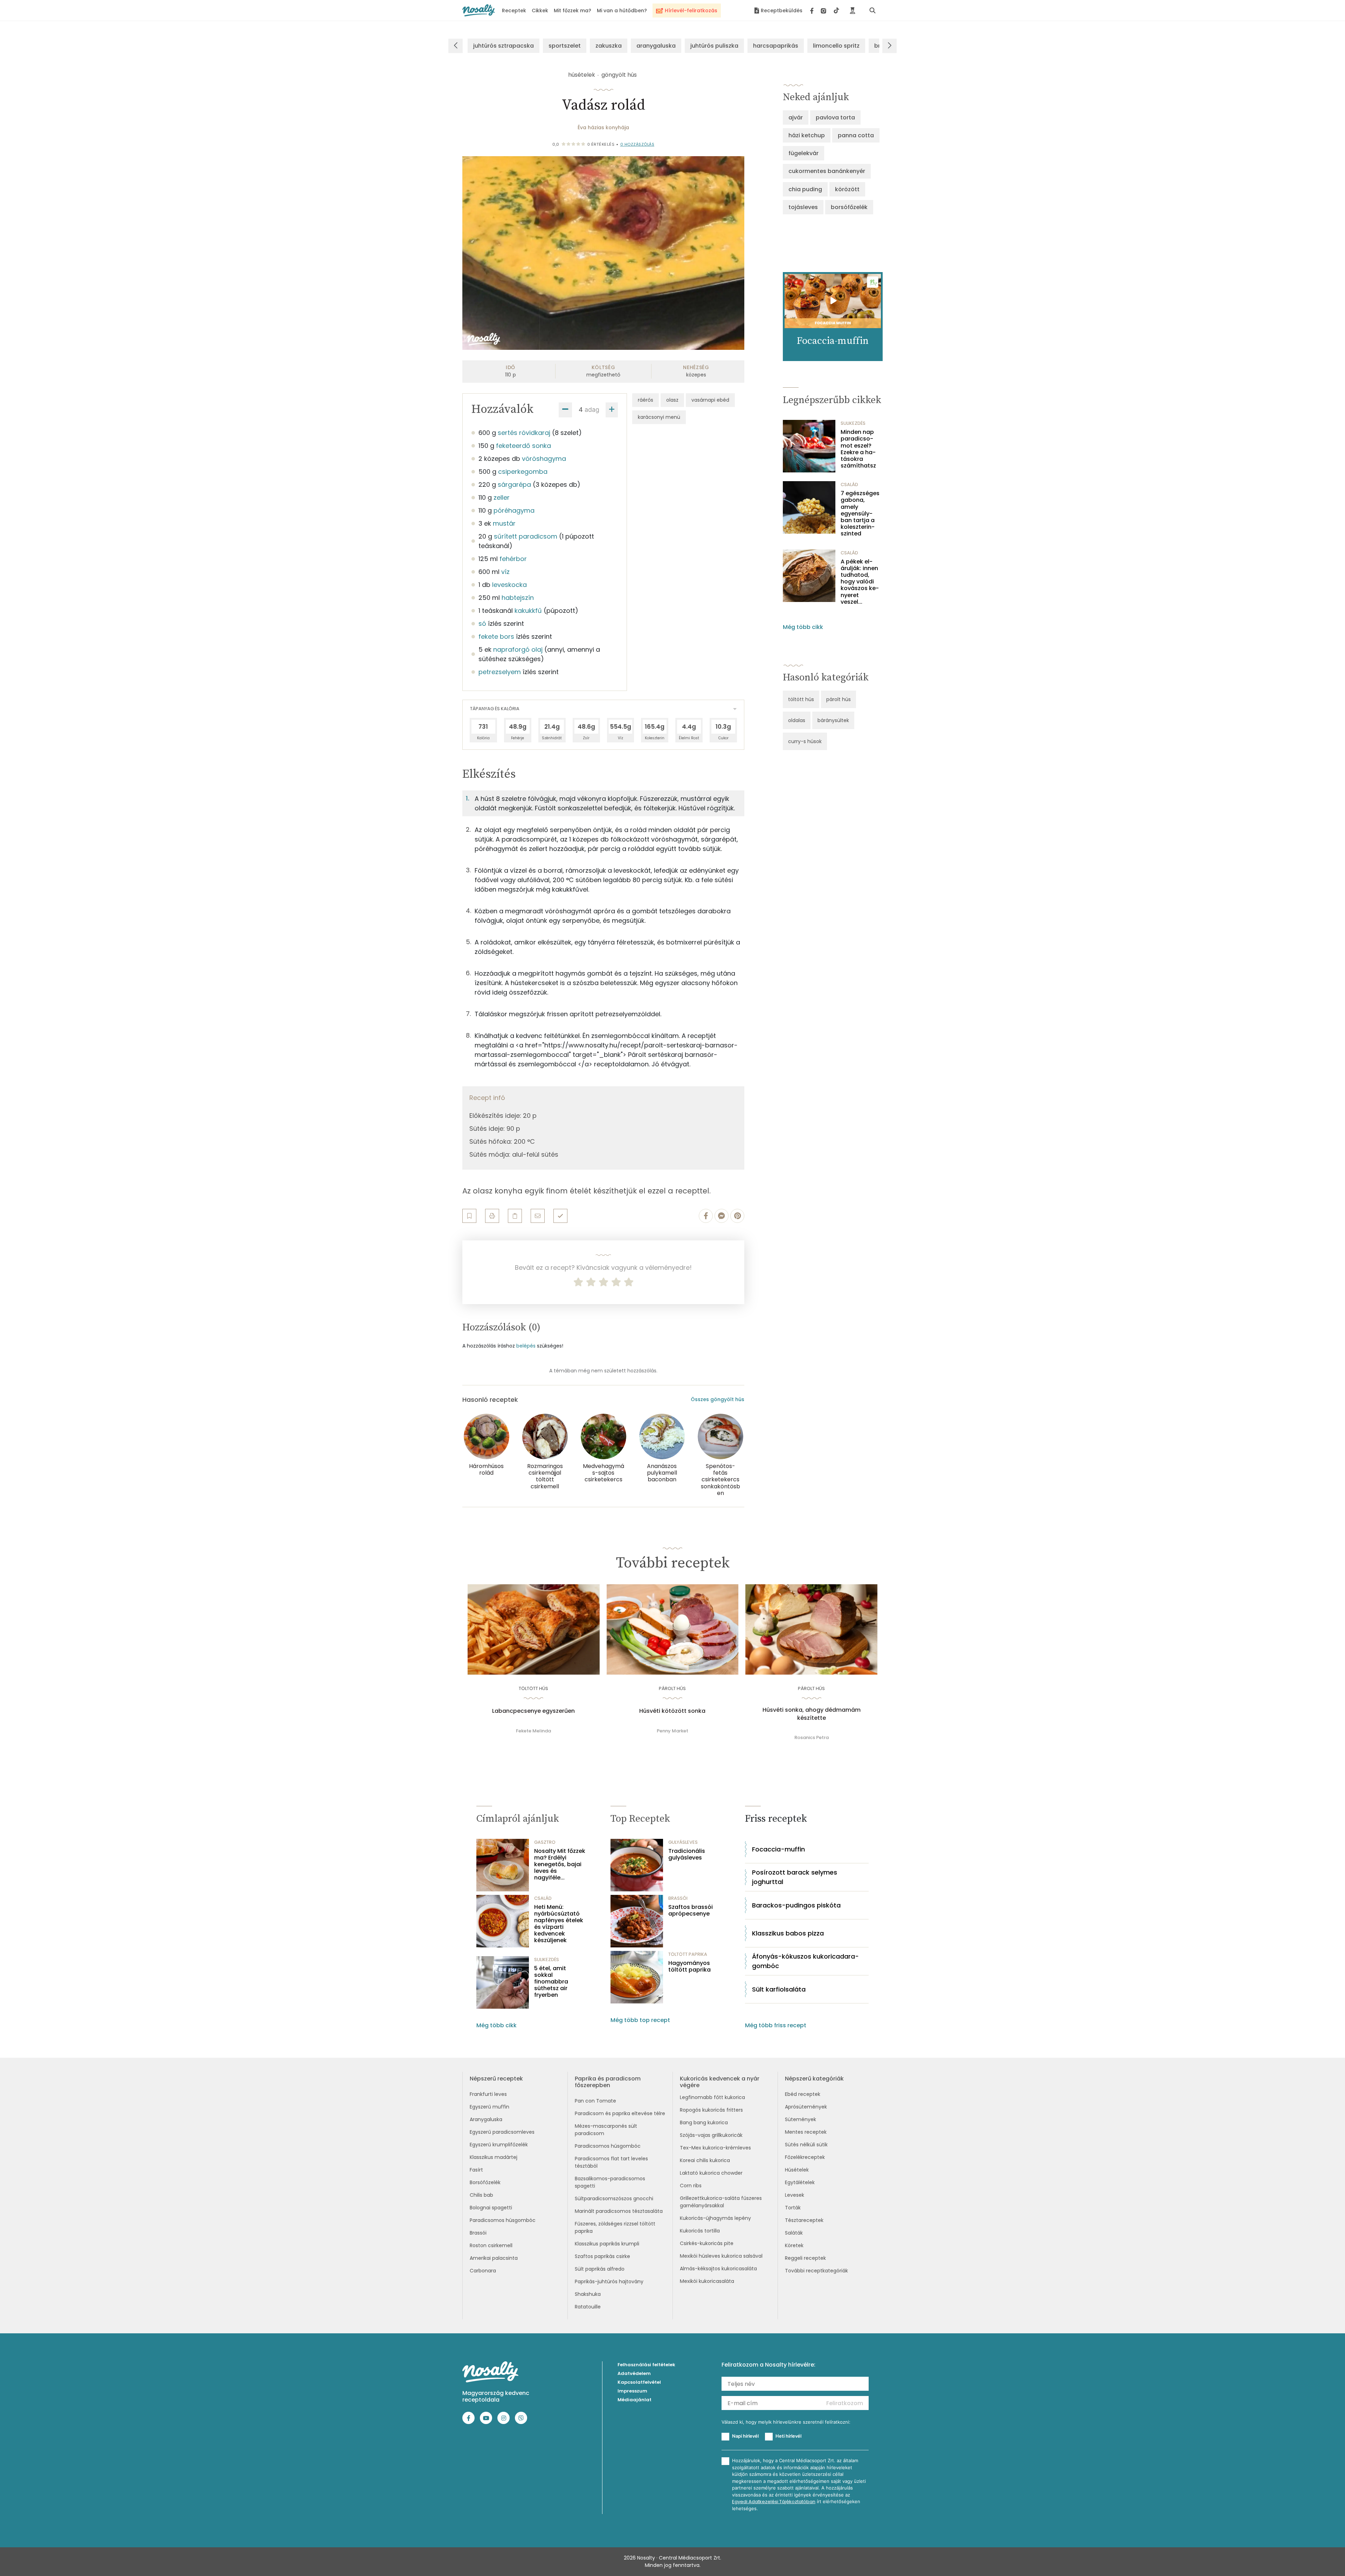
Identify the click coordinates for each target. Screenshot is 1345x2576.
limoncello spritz (836, 46)
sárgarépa (514, 484)
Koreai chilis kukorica (705, 2160)
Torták (793, 2208)
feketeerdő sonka (523, 446)
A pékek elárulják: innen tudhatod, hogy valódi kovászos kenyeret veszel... (860, 582)
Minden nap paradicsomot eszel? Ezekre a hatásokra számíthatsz (858, 449)
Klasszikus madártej (494, 2157)
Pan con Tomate (595, 2101)
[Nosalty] (479, 10)
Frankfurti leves (488, 2094)
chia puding (805, 189)
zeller (502, 497)
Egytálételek (800, 2182)
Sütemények (801, 2119)
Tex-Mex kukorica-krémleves (715, 2148)
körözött (847, 189)
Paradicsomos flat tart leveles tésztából (611, 2162)
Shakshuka (588, 2294)
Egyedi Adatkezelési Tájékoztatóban (774, 2502)
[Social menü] (825, 11)
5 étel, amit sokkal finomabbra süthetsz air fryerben (551, 1982)
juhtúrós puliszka (714, 46)
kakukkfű (528, 611)
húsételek (582, 75)
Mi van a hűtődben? (622, 11)
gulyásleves (683, 1842)
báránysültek (833, 720)
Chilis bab (481, 2195)
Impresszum (632, 2391)
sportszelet (565, 46)
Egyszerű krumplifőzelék (499, 2145)
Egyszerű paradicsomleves (502, 2132)
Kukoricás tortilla (700, 2231)
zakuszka (609, 46)
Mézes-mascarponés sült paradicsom (606, 2130)
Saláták (794, 2233)
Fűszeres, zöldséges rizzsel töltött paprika (615, 2227)
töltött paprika (688, 1954)
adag (592, 410)
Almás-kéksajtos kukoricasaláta (718, 2269)
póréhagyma (514, 510)
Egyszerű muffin (489, 2107)
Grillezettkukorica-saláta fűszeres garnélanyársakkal (721, 2202)
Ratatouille (588, 2307)
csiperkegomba (523, 472)
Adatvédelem (634, 2373)
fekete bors (496, 636)
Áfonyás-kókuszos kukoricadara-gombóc (805, 1961)
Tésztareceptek (804, 2220)
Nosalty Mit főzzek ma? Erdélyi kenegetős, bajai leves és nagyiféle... (560, 1864)
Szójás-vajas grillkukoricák (711, 2135)
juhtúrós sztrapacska (503, 46)
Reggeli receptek (805, 2258)
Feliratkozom (845, 2403)
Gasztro (545, 1842)
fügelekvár (803, 153)
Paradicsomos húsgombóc (503, 2220)
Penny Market (672, 1731)
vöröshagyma (544, 459)
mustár (504, 523)
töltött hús (801, 699)
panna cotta (856, 135)
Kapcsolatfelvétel (639, 2382)
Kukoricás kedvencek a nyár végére (720, 2082)
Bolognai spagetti (491, 2208)
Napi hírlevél (745, 2436)
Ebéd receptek (803, 2094)
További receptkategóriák (816, 2271)
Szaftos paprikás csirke (602, 2256)
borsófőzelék (849, 207)
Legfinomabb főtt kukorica (712, 2097)
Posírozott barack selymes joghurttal (795, 1877)
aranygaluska (656, 46)
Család (849, 484)
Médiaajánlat (634, 2400)
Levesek (795, 2195)
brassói (678, 1898)
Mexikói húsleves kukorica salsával (721, 2256)
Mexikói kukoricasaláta (707, 2281)
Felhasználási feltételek (646, 2365)
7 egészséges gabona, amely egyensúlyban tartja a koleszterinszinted (860, 513)
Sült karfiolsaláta (779, 1989)
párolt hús (839, 699)
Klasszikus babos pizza (788, 1933)
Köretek (794, 2245)
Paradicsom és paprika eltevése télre (620, 2113)
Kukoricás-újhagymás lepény (715, 2218)
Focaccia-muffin (778, 1849)
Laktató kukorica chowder (711, 2173)
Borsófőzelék (485, 2182)
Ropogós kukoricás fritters (711, 2110)
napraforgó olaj (518, 649)
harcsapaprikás (776, 46)
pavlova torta (835, 117)
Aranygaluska (486, 2119)
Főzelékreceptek (805, 2157)
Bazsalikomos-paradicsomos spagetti (610, 2182)
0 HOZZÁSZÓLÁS (637, 144)
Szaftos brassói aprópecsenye (691, 1910)
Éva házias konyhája (603, 127)
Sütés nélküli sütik (806, 2145)
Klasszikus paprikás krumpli (607, 2244)
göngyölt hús (619, 75)
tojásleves (803, 207)
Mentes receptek (806, 2132)
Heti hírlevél (788, 2436)
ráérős (646, 400)
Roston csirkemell (491, 2245)
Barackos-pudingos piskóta (796, 1905)
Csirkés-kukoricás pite (707, 2243)
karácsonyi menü (659, 417)
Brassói (478, 2233)
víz (505, 572)
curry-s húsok (805, 741)
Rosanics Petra (812, 1737)
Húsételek (797, 2170)
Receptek (514, 11)
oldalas (797, 720)
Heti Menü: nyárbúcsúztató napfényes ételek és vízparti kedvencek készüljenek (559, 1924)
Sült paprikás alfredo (600, 2269)
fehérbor (513, 559)
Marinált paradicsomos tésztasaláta (619, 2211)
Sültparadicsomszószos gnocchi (614, 2198)
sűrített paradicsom (526, 536)
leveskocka (509, 585)
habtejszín (518, 598)
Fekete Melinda (533, 1731)
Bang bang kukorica (704, 2123)
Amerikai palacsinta (494, 2258)
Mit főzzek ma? (573, 11)
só (482, 624)
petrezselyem (500, 672)
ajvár (796, 117)
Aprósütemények (806, 2107)
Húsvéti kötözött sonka (672, 1711)
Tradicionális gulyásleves (687, 1854)
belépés (526, 1346)
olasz (672, 400)
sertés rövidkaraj (524, 433)
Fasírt (476, 2170)
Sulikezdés (853, 423)
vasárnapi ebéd (710, 400)
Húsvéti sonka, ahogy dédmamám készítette (812, 1714)
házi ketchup (807, 135)
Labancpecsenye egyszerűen (533, 1711)
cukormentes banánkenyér (827, 171)
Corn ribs (691, 2186)
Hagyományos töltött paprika (689, 1966)
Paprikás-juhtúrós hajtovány (609, 2281)
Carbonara (483, 2271)
